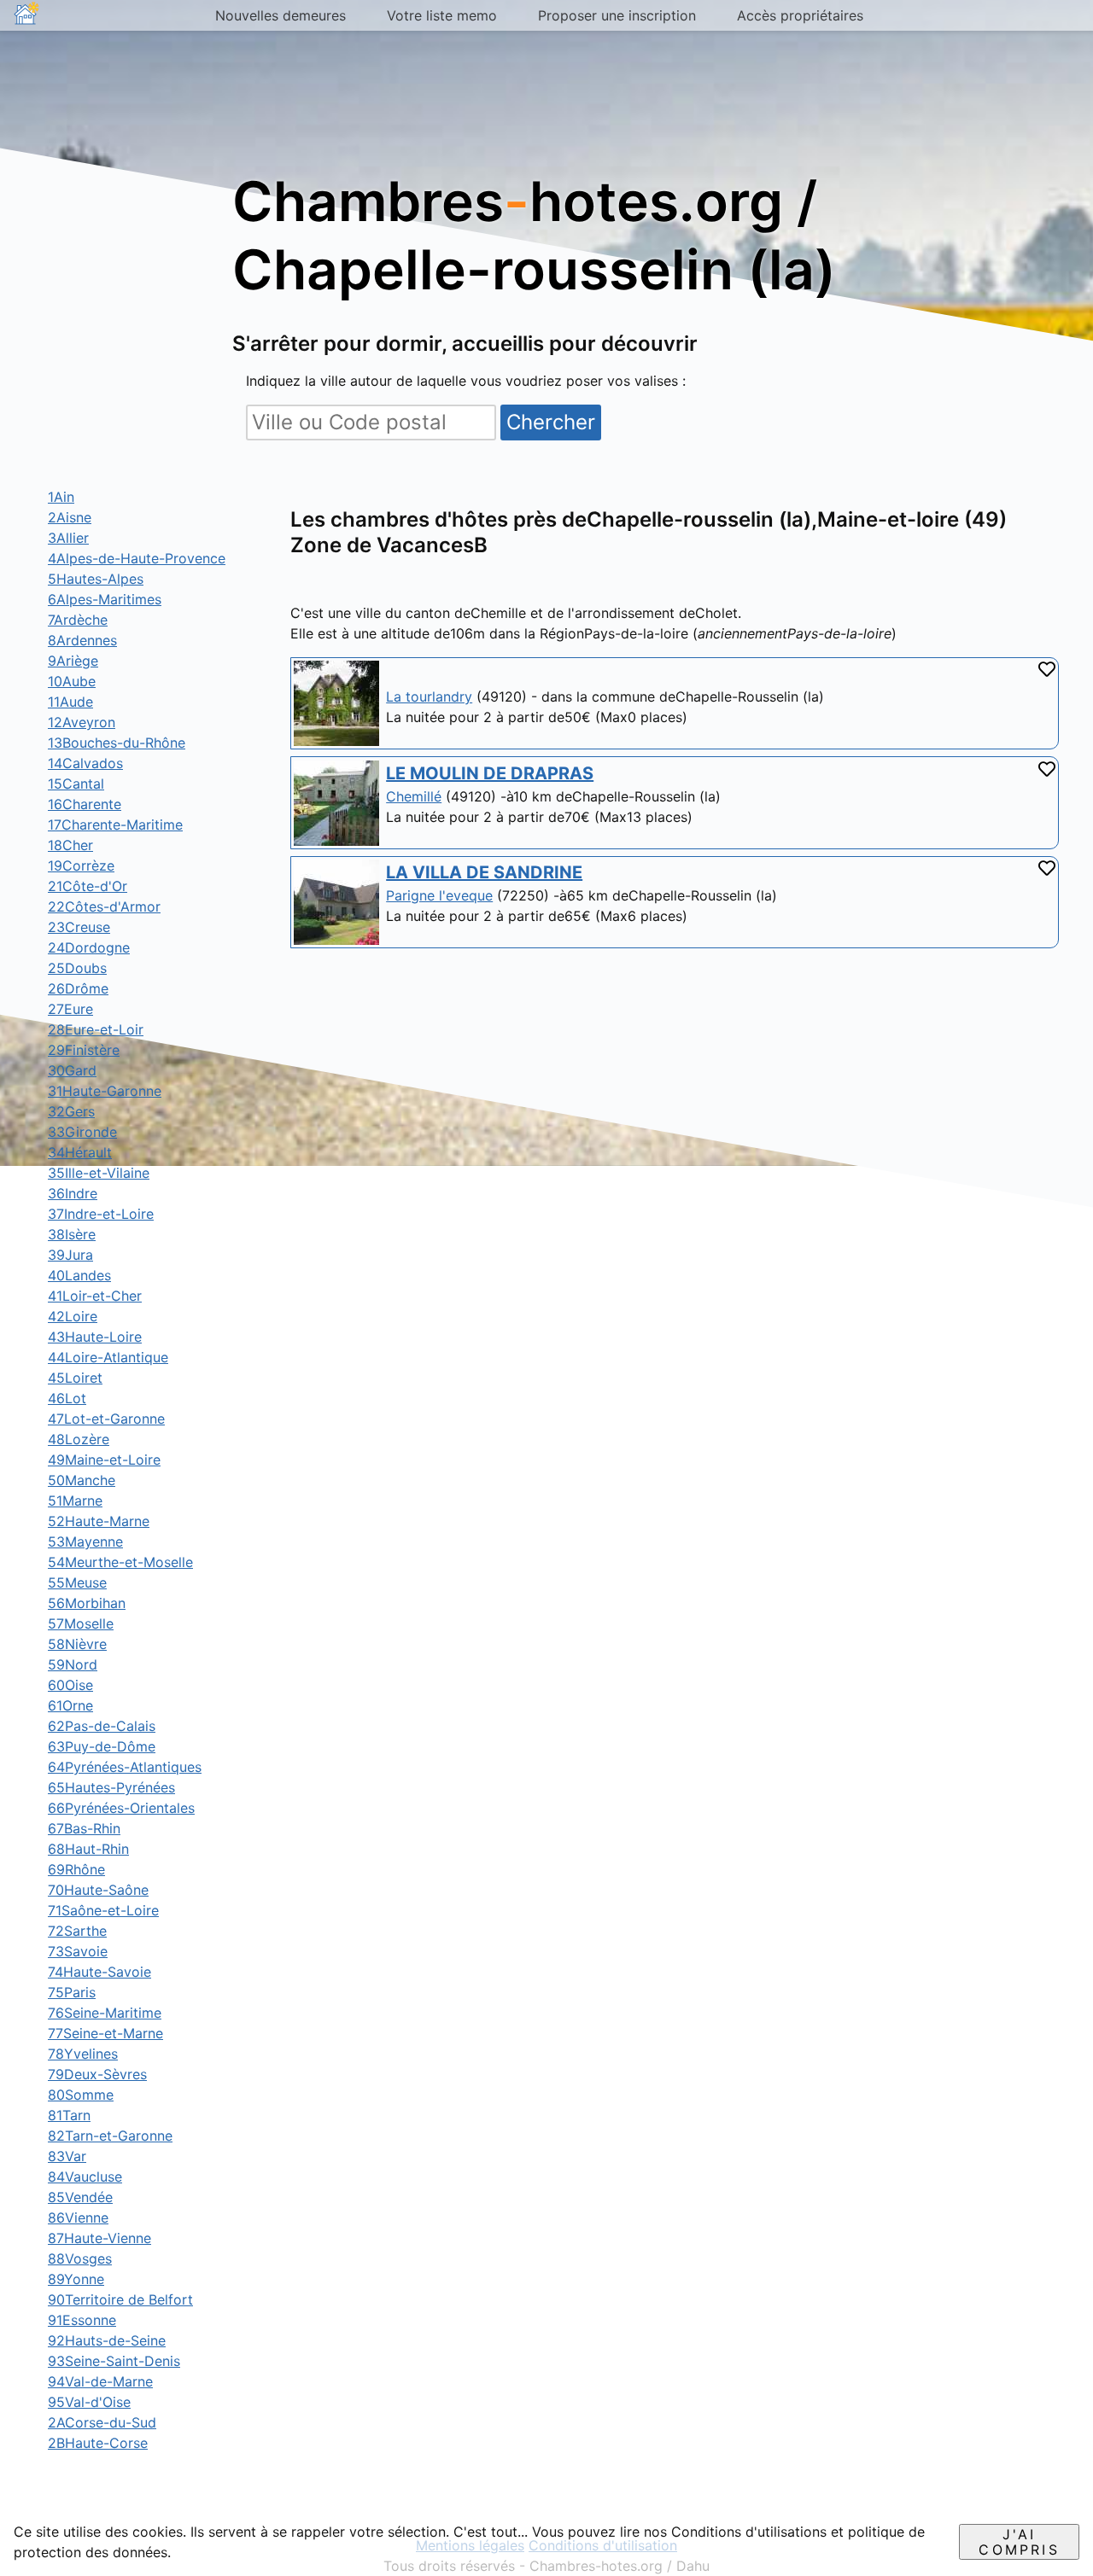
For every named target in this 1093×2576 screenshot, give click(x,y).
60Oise (70, 1685)
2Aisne (70, 517)
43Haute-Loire (95, 1337)
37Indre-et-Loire (101, 1214)
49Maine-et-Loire (104, 1460)
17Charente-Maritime (115, 825)
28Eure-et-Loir (96, 1029)
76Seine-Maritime (105, 2013)
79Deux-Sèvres (97, 2074)
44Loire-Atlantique (108, 1357)
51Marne (75, 1501)
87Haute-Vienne (99, 2238)
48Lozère (79, 1439)
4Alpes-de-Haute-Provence (137, 558)
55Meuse (77, 1582)
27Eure (70, 1009)
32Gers (71, 1111)
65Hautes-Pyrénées (111, 1787)
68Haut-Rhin (88, 1849)
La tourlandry (429, 696)
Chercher (551, 422)
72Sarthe (77, 1931)
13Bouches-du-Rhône (117, 743)
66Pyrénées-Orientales (121, 1808)
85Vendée (80, 2197)
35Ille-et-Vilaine (99, 1173)
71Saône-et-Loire (103, 1910)
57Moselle (81, 1623)
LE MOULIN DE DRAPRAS (490, 773)
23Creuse (79, 927)
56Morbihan (87, 1603)
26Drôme (78, 988)
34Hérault (80, 1152)
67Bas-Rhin (84, 1828)
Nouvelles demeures (281, 15)
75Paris (72, 1992)
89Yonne (76, 2279)
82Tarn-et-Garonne (110, 2136)
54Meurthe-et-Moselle (120, 1562)
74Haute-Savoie (99, 1972)
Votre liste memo (442, 15)
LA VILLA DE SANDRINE (484, 872)
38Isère (72, 1234)
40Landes (79, 1275)
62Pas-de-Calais (102, 1726)
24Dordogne (89, 947)
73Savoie (78, 1951)
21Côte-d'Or (88, 886)
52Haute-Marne (99, 1521)
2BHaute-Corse (98, 2443)
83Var (67, 2156)
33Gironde (82, 1132)
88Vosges (80, 2258)
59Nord (73, 1664)
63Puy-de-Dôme (102, 1746)
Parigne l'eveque (439, 895)
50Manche (82, 1480)
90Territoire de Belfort (120, 2299)
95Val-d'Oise (89, 2402)
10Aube (72, 681)
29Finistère (84, 1050)
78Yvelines (83, 2054)
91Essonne (82, 2320)
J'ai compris (1019, 2542)
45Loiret (75, 1378)
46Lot (67, 1398)
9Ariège (73, 661)
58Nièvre (77, 1644)
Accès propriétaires (800, 15)
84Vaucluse (85, 2177)
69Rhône (76, 1869)
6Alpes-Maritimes (105, 599)
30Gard (72, 1070)
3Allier (68, 538)
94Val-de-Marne (100, 2381)
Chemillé (414, 796)
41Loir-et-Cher (95, 1296)
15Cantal (76, 784)
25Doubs (77, 968)
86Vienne (78, 2218)
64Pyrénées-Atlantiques (125, 1767)
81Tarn (69, 2115)
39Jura (70, 1255)
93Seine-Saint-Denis (114, 2361)
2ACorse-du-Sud (102, 2422)
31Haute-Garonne (105, 1091)
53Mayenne (85, 1542)
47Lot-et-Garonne (106, 1419)
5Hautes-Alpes (96, 579)
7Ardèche (78, 620)
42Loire (73, 1316)
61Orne (70, 1705)
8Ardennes (82, 640)
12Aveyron (82, 722)
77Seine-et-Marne (105, 2033)
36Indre (73, 1193)
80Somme (81, 2095)
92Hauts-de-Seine (107, 2340)
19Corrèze (81, 865)
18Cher (70, 845)
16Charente (85, 804)
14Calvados (85, 763)
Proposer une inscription (617, 15)
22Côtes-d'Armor (104, 906)
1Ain (61, 497)
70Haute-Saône (98, 1890)
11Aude (70, 702)
